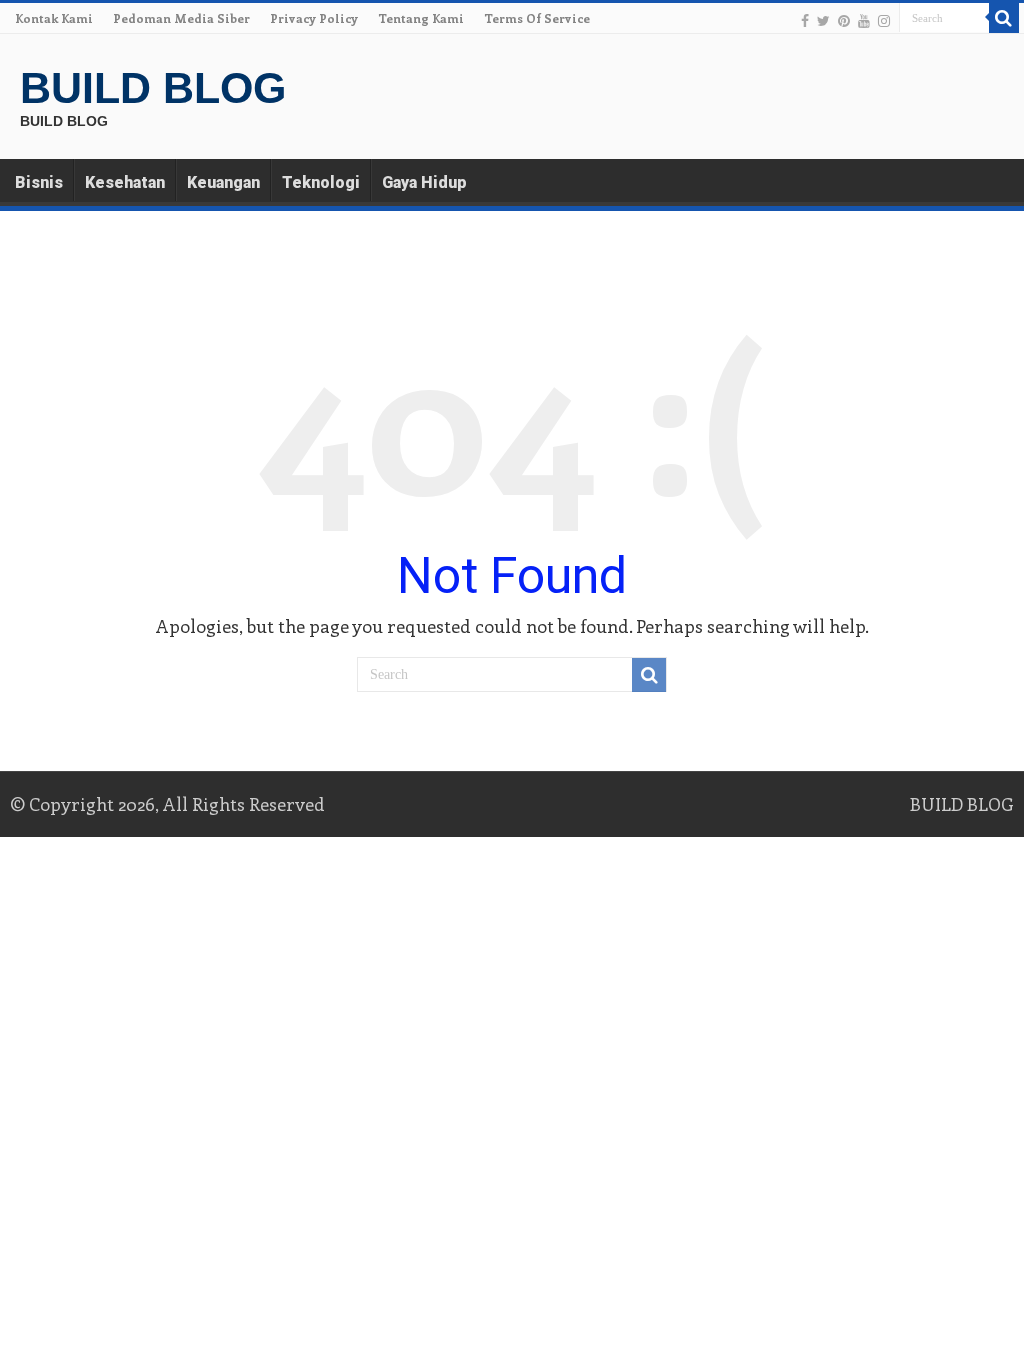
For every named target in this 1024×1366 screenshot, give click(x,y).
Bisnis (39, 182)
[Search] (1004, 18)
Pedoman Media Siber (181, 18)
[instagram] (884, 20)
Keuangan (223, 182)
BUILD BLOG (153, 88)
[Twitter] (823, 20)
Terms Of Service (537, 18)
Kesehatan (125, 182)
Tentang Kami (421, 18)
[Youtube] (864, 20)
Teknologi (321, 182)
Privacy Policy (314, 18)
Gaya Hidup (424, 182)
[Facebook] (805, 20)
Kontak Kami (54, 18)
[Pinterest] (844, 20)
